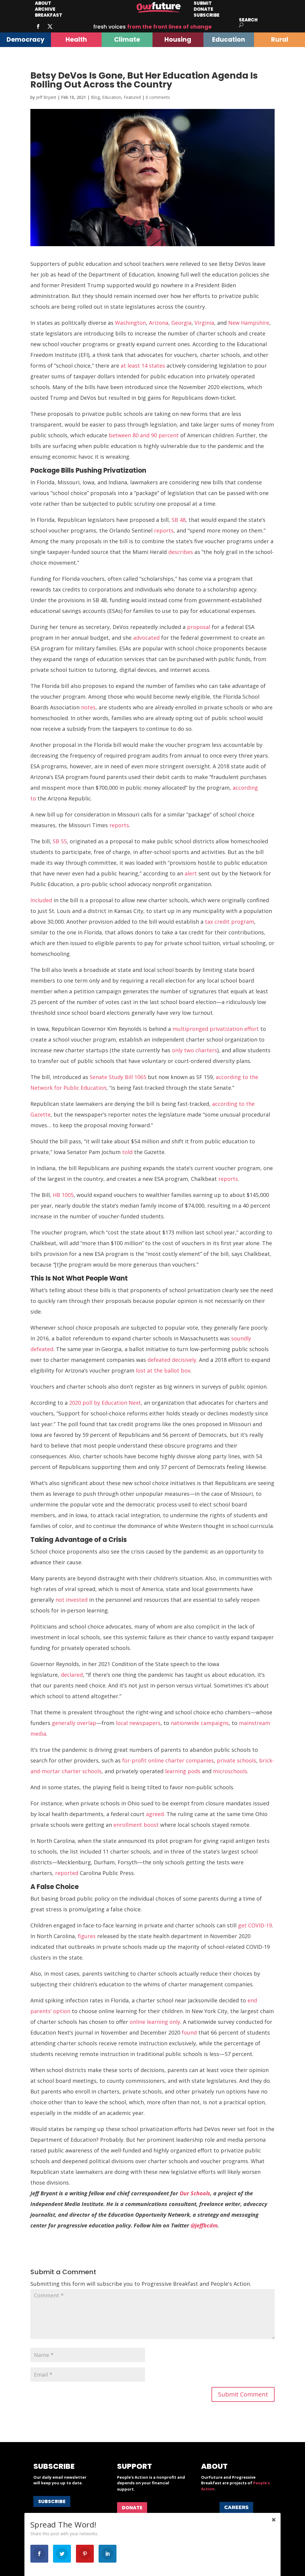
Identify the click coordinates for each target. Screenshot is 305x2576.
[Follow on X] (50, 26)
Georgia (181, 323)
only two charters (194, 1050)
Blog (95, 97)
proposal (199, 627)
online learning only (155, 2022)
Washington (130, 323)
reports (164, 530)
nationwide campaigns (200, 1723)
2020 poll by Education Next (105, 1403)
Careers (236, 2507)
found (189, 2032)
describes (181, 552)
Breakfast (49, 15)
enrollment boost (136, 1825)
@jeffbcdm (204, 2225)
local (122, 1723)
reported (67, 1873)
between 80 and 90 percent (144, 435)
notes (88, 707)
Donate (132, 2508)
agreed (155, 1814)
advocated (146, 638)
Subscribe (207, 15)
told (127, 1152)
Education (112, 97)
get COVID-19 (255, 1925)
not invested (71, 1600)
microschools (230, 1771)
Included (41, 900)
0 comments (158, 97)
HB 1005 (63, 1195)
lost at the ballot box (163, 1370)
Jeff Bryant (46, 97)
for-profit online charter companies (168, 1760)
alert (191, 873)
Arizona (159, 323)
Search (248, 20)
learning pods (183, 1771)
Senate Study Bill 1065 (118, 1077)
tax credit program (229, 922)
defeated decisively (172, 1360)
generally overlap (74, 1723)
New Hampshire (249, 323)
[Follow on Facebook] (38, 26)
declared (72, 1675)
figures (87, 1936)
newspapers (145, 1723)
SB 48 (179, 520)
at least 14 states (143, 366)
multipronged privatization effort (216, 1029)
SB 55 (60, 841)
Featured (132, 97)
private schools (236, 1760)
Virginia (204, 323)
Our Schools (195, 2193)
